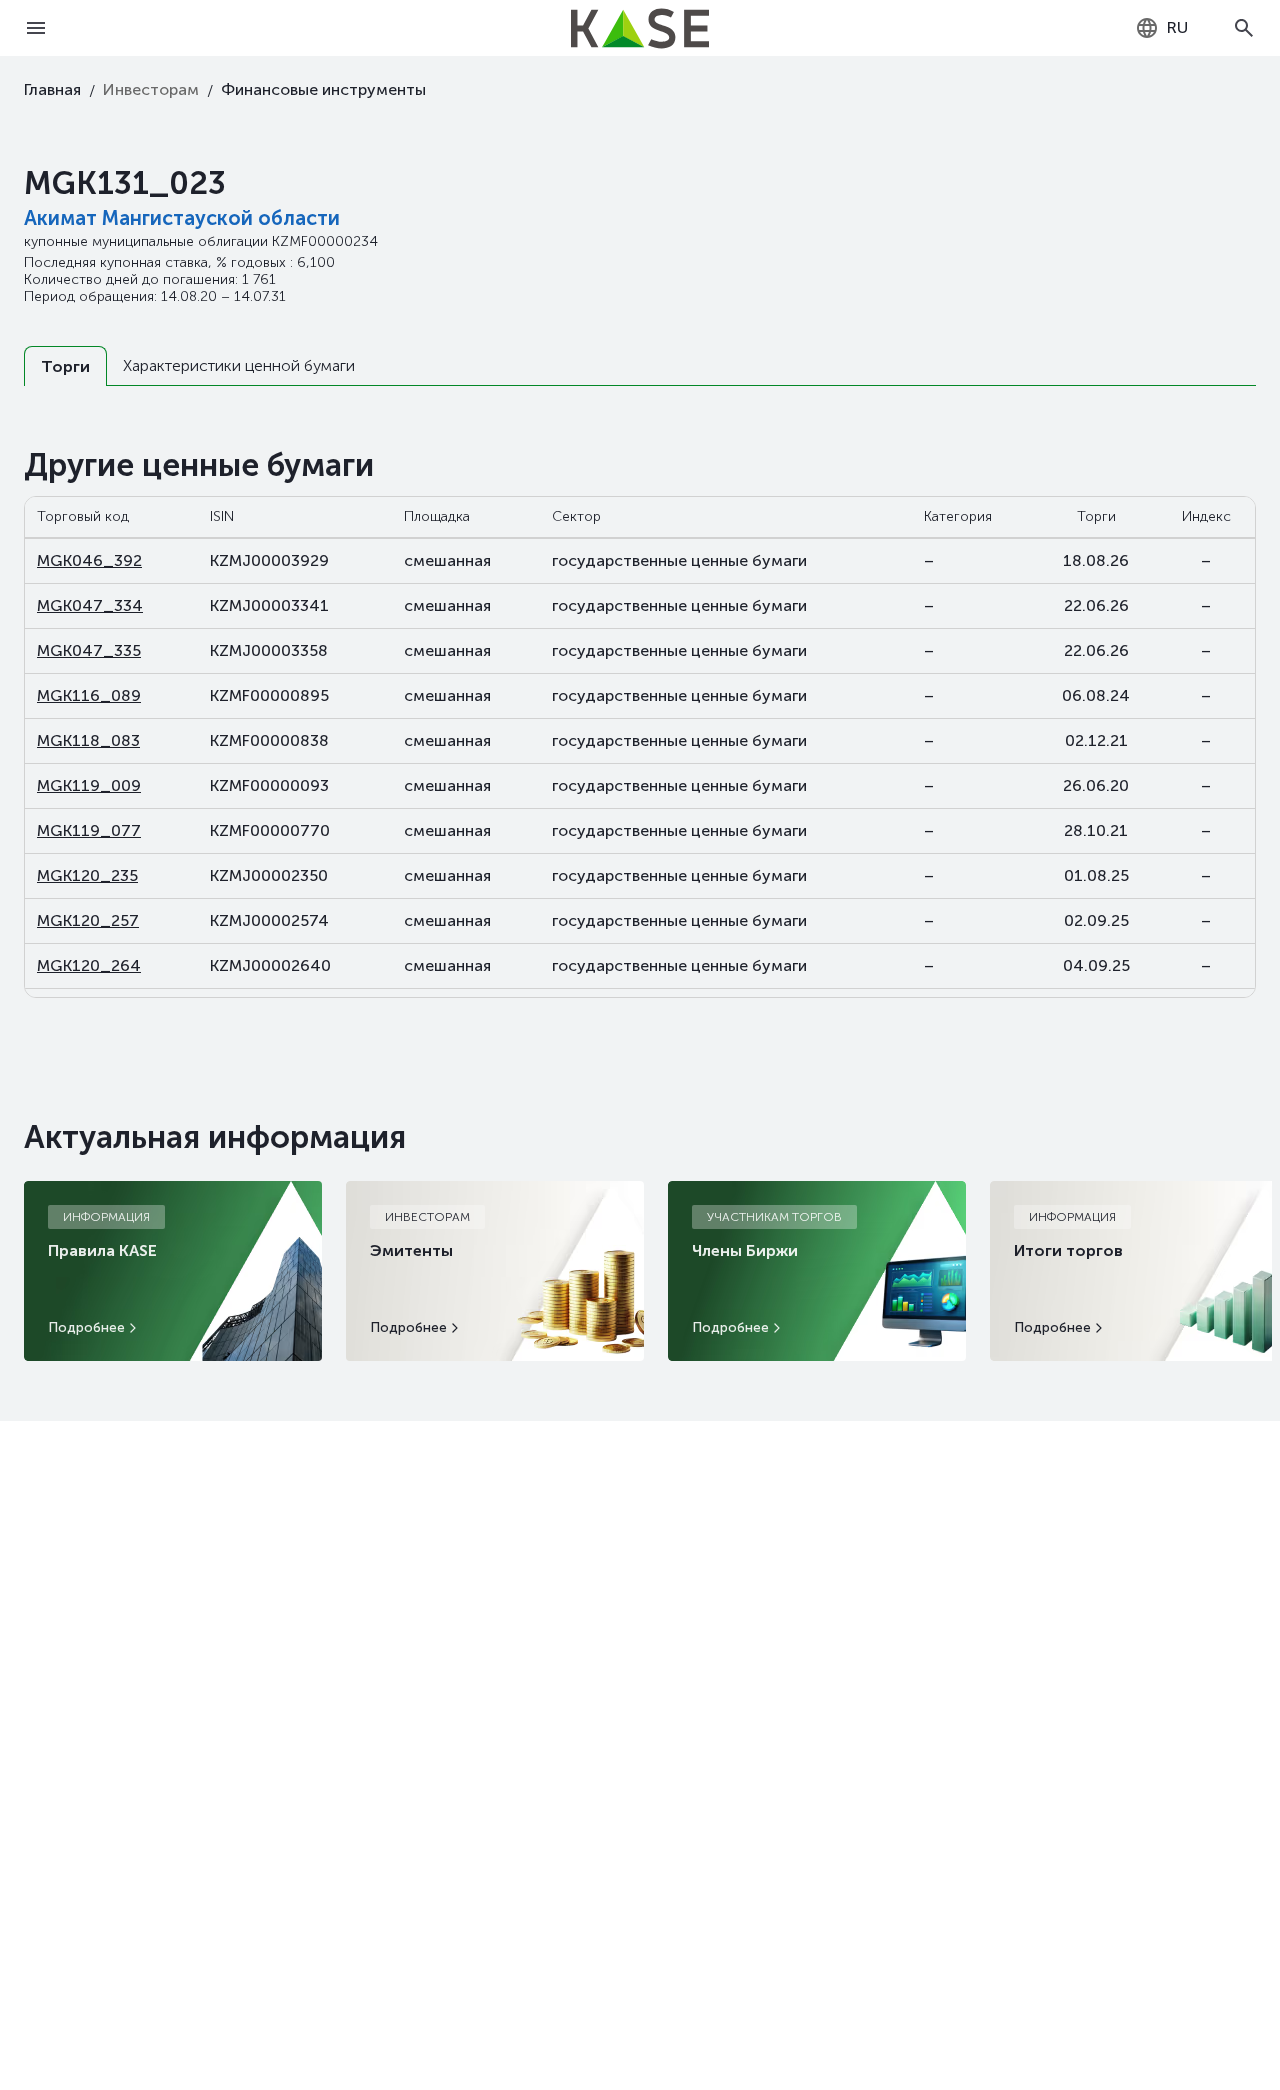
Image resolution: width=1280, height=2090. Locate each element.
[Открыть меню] (36, 28)
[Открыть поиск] (1244, 28)
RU (1177, 27)
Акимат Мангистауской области (182, 218)
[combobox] (1161, 28)
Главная (52, 89)
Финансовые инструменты (323, 89)
